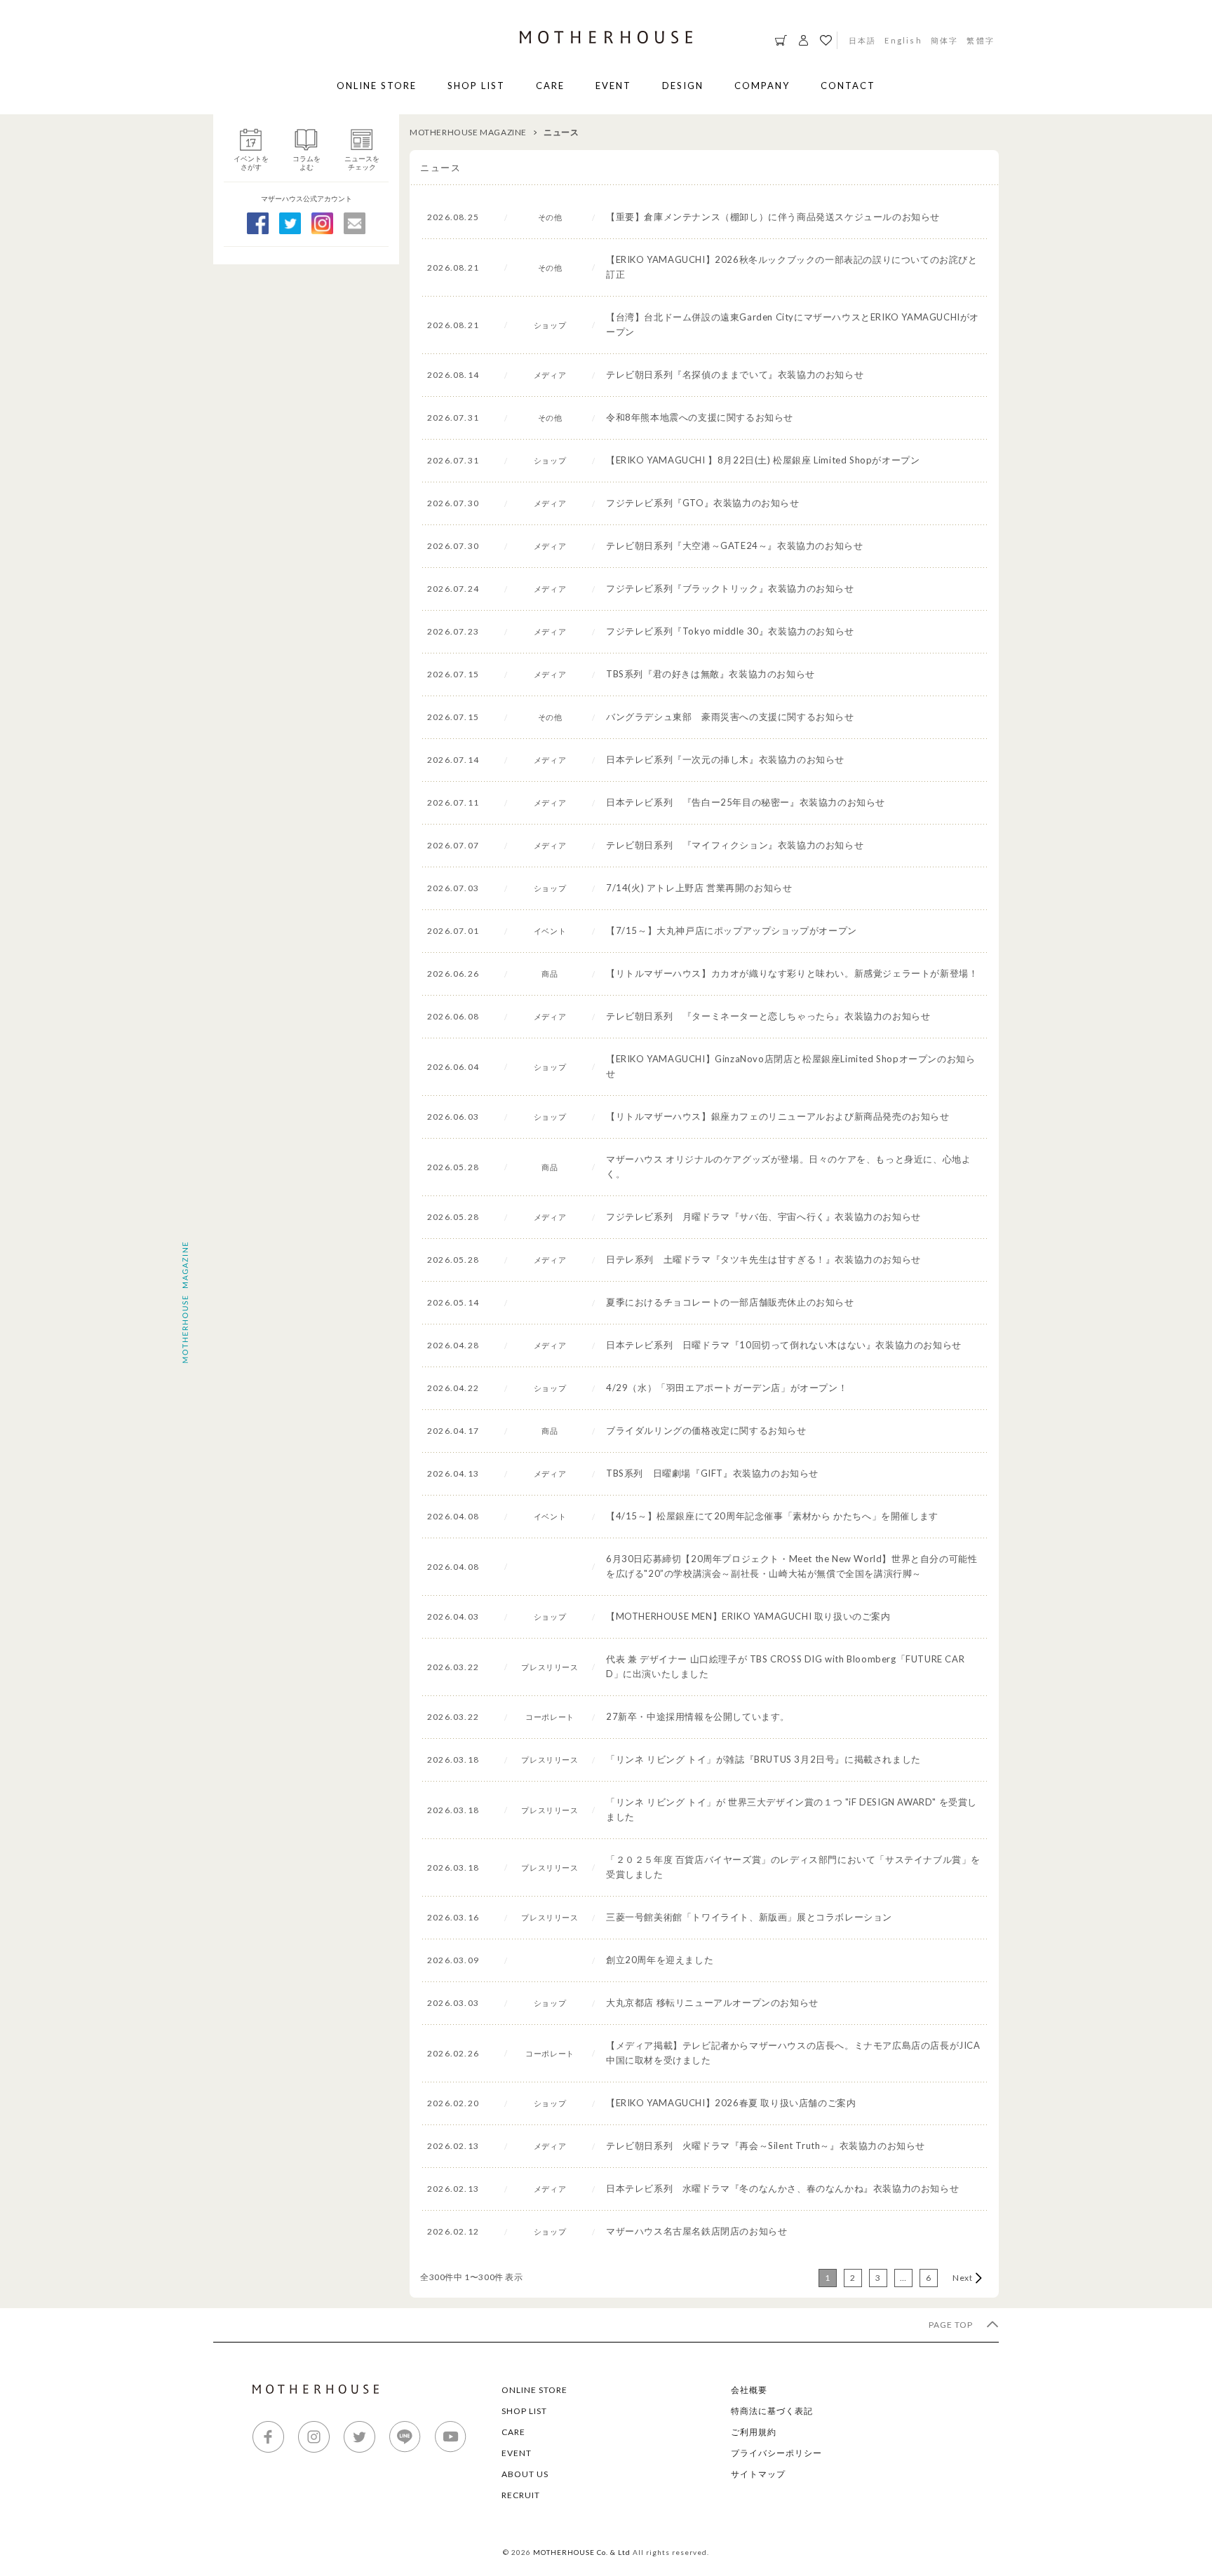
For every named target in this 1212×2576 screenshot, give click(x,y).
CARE (550, 86)
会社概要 (749, 2390)
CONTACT (848, 86)
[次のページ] (964, 2278)
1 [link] (828, 2278)
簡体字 (945, 40)
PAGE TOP (952, 2325)
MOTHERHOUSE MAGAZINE (468, 132)
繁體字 (981, 40)
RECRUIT (521, 2495)
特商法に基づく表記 (772, 2411)
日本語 (863, 40)
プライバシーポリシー (776, 2453)
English (903, 40)
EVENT (613, 86)
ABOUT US (525, 2474)
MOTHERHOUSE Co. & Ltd (582, 2552)
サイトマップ (758, 2474)
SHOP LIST (476, 86)
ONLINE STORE (377, 86)
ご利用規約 (754, 2432)
